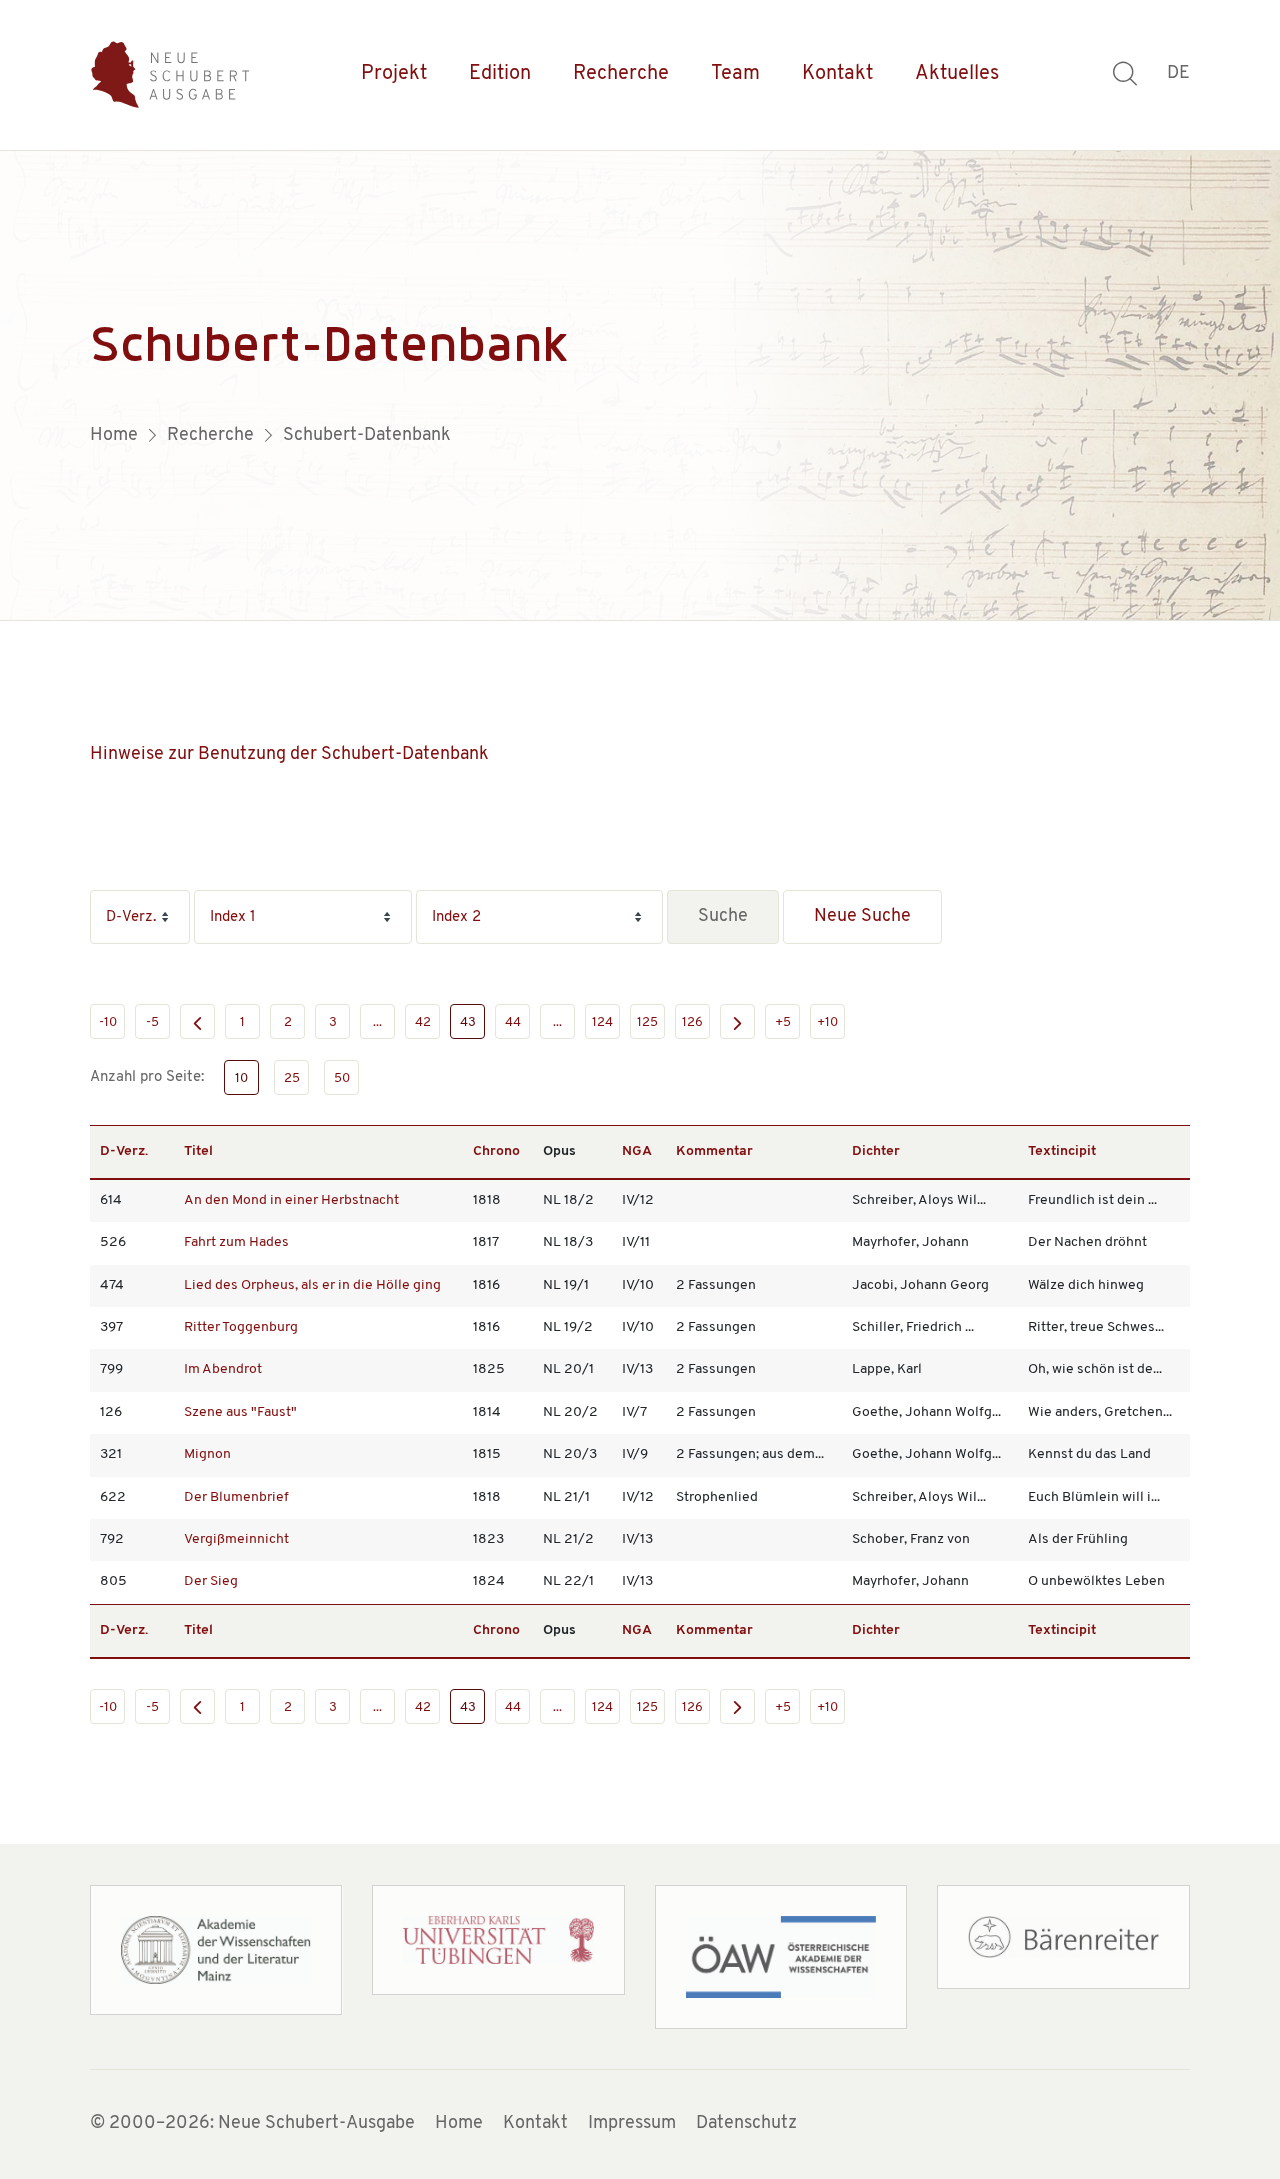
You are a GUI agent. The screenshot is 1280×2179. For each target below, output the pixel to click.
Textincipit (1062, 1151)
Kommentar (714, 1151)
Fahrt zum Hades (236, 1242)
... (377, 1022)
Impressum (632, 2124)
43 (468, 1022)
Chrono (496, 1151)
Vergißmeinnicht (236, 1539)
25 (292, 1078)
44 (513, 1022)
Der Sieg (211, 1581)
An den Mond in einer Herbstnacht (291, 1200)
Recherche (621, 74)
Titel (198, 1151)
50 (342, 1078)
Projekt (394, 74)
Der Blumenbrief (236, 1497)
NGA (637, 1151)
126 (692, 1022)
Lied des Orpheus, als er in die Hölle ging (312, 1285)
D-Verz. (124, 1151)
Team (735, 74)
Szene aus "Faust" (240, 1412)
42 (423, 1022)
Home (459, 2124)
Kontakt (837, 74)
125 (647, 1022)
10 (241, 1078)
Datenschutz (746, 2124)
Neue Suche (862, 917)
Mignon (207, 1454)
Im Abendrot (223, 1369)
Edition (500, 74)
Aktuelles (957, 74)
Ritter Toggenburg (241, 1327)
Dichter (876, 1151)
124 (602, 1022)
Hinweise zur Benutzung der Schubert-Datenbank (289, 755)
